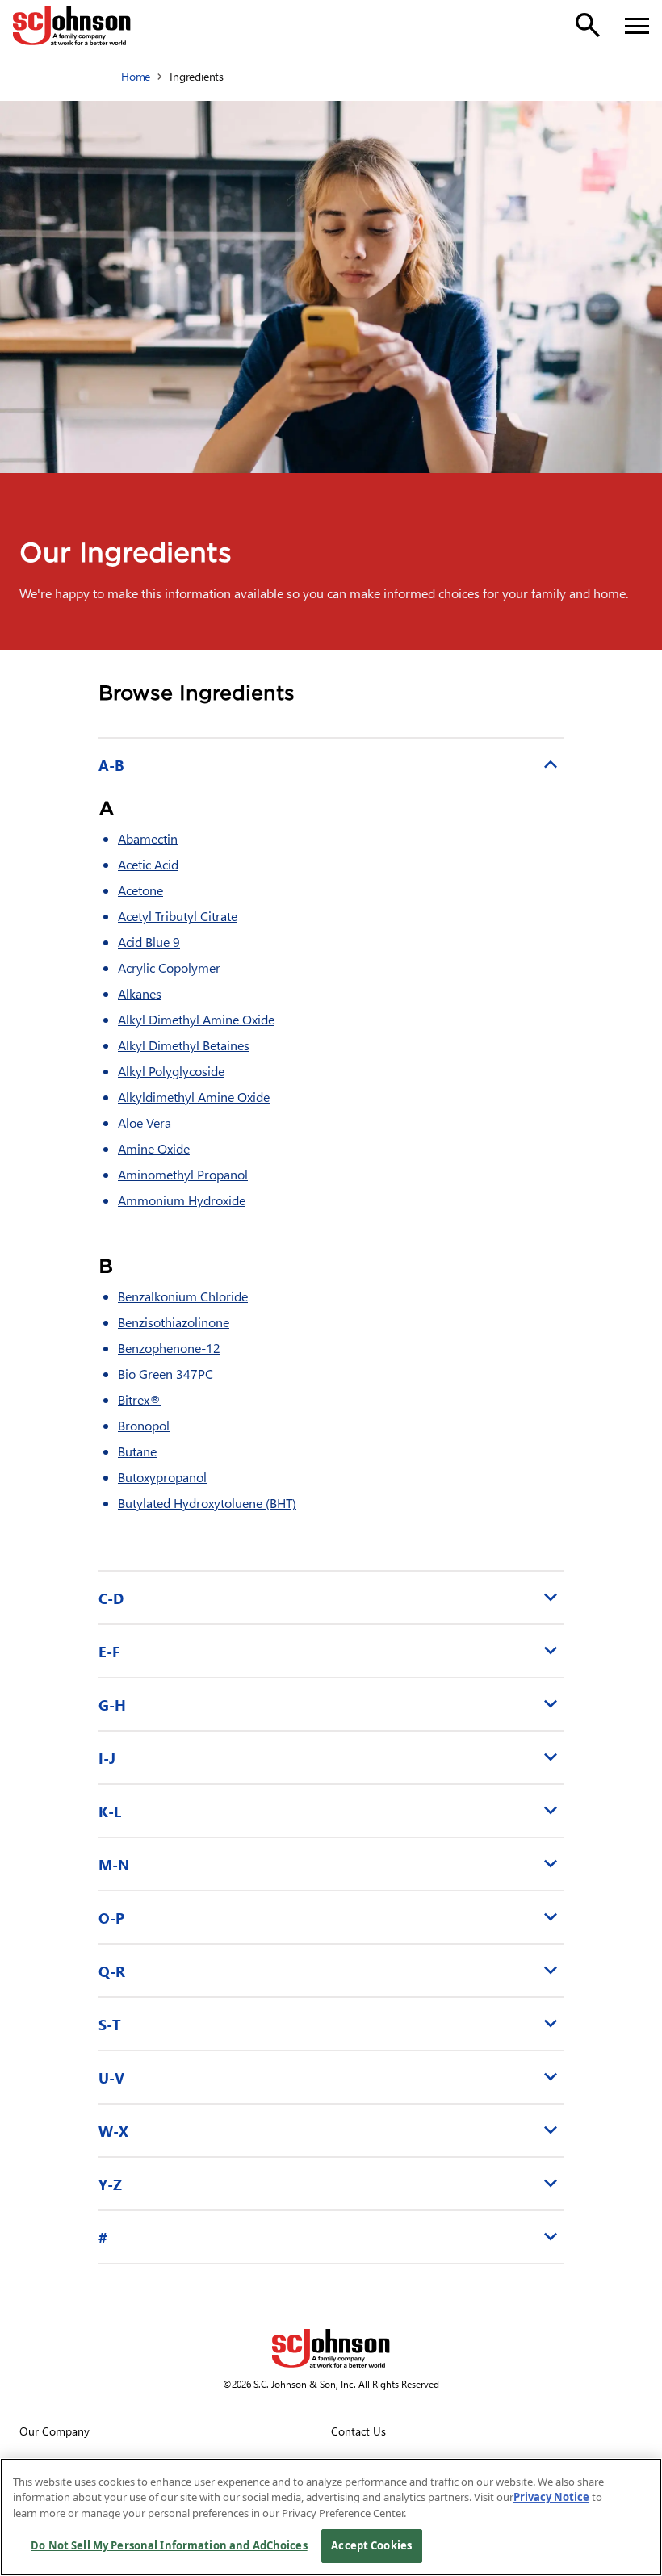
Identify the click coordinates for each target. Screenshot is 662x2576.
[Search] (588, 25)
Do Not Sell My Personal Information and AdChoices (169, 2545)
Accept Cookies (371, 2545)
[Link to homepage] (72, 26)
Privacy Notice (551, 2497)
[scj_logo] (331, 2348)
